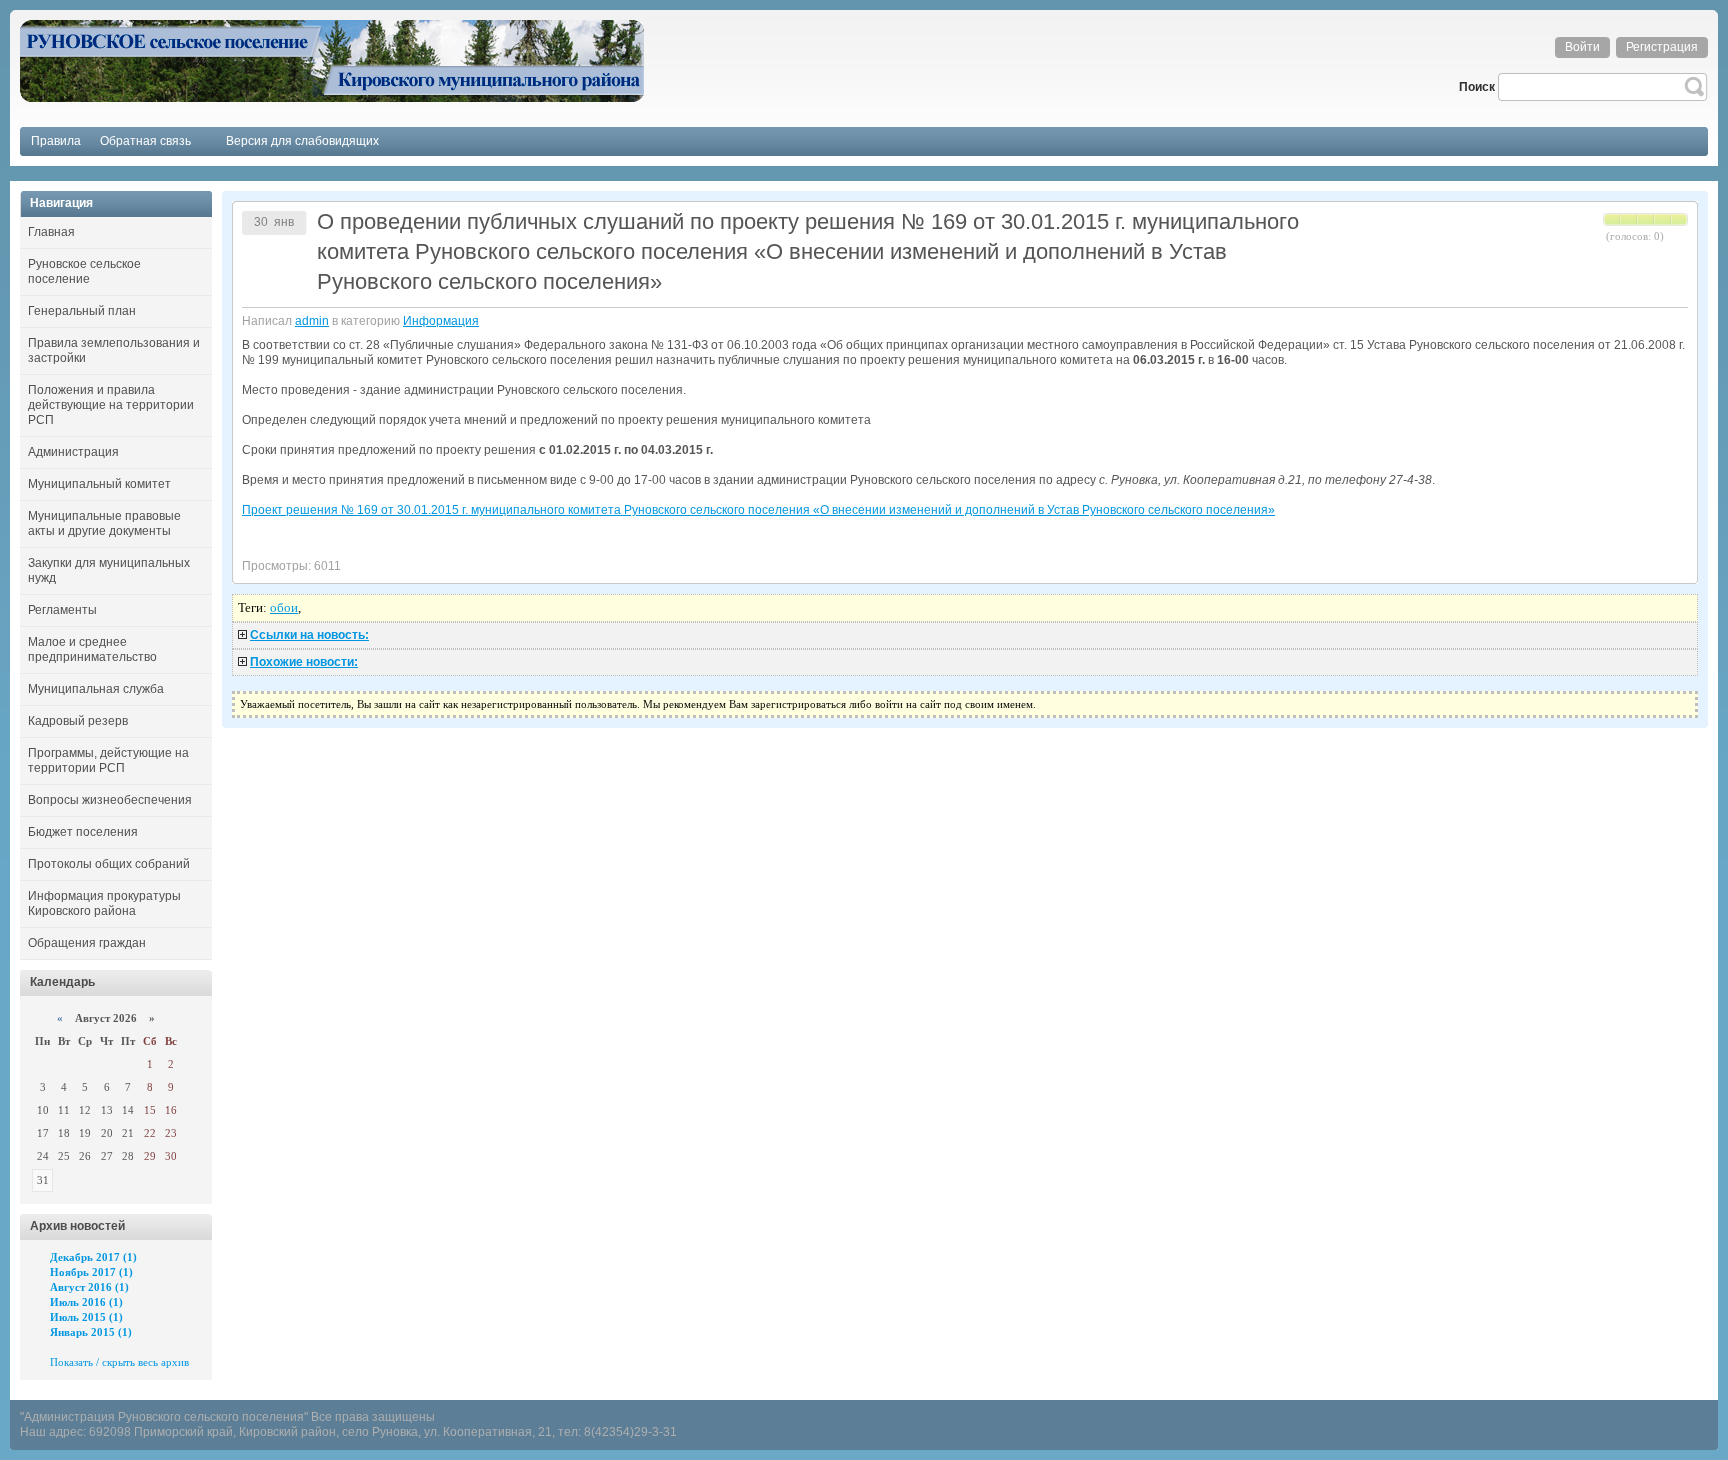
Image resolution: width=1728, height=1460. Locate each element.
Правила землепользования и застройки (114, 350)
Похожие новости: (304, 662)
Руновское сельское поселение (84, 271)
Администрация (73, 452)
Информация (441, 321)
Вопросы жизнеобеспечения (110, 800)
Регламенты (62, 610)
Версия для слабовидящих (302, 141)
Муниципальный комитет (99, 484)
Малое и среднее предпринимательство (92, 649)
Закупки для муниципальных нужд (109, 570)
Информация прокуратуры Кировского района (104, 903)
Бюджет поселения (83, 832)
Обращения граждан (87, 943)
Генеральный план (82, 311)
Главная (51, 232)
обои (284, 607)
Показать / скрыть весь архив (119, 1362)
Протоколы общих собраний (109, 864)
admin (312, 321)
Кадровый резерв (78, 721)
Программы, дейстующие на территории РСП (108, 760)
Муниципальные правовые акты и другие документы (104, 523)
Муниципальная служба (96, 689)
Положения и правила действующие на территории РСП (111, 405)
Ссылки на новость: (309, 635)
